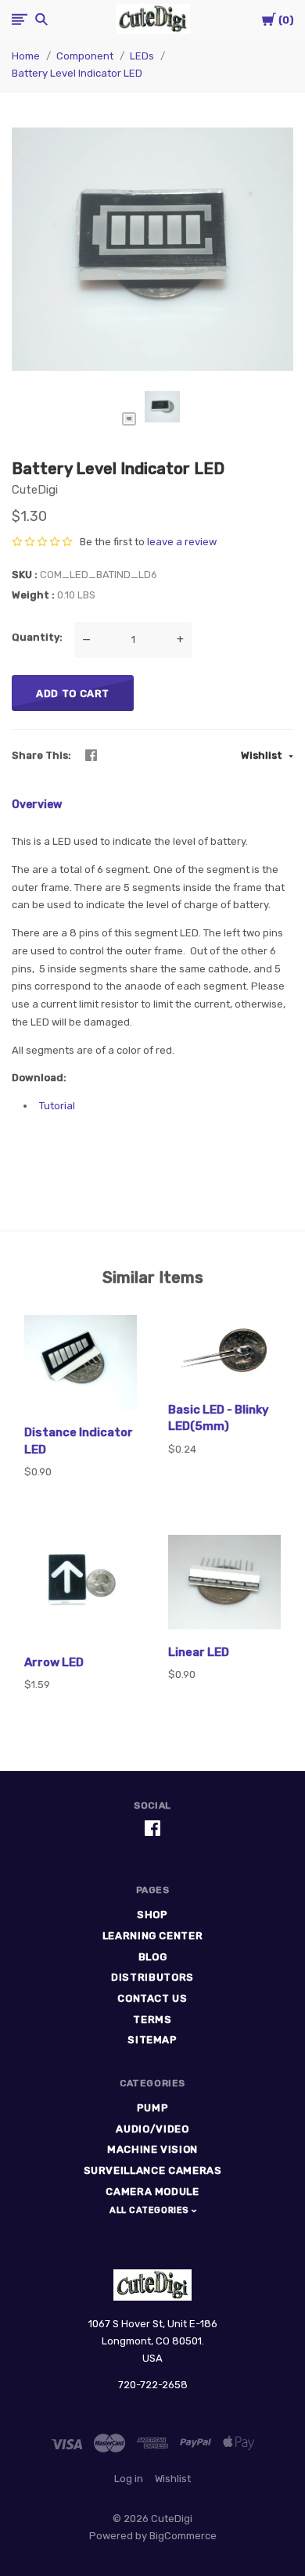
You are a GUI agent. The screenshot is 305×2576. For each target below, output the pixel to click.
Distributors (152, 1977)
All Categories (151, 2210)
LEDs (142, 56)
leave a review (182, 542)
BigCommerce (183, 2536)
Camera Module (152, 2192)
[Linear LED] (224, 1584)
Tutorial (57, 1106)
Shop (152, 1915)
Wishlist (263, 755)
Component (85, 56)
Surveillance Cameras (153, 2170)
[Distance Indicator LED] (81, 1365)
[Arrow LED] (81, 1590)
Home (26, 56)
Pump (153, 2108)
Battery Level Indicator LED (77, 73)
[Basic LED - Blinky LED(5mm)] (224, 1354)
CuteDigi (35, 490)
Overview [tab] (37, 805)
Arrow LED (54, 1662)
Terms (152, 2019)
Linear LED (199, 1652)
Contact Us (152, 1998)
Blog (153, 1957)
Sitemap (152, 2040)
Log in (129, 2479)
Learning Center (153, 1936)
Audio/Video (152, 2129)
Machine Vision (152, 2149)
